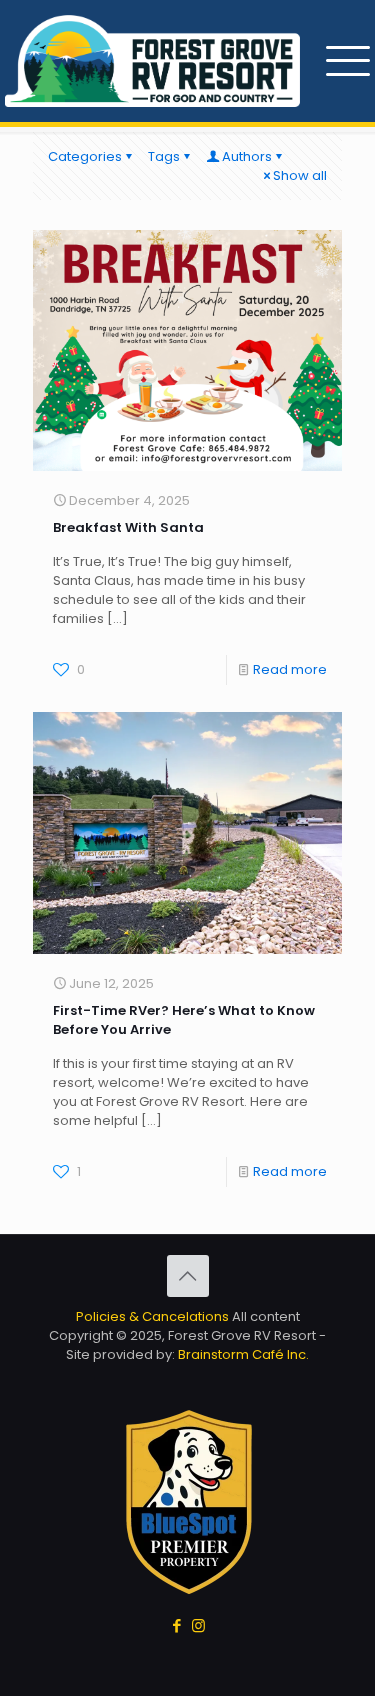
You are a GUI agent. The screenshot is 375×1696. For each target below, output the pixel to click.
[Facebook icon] (177, 1625)
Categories (85, 156)
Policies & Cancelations (152, 1316)
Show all (300, 175)
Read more (290, 669)
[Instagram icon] (198, 1625)
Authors (247, 156)
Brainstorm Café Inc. (243, 1354)
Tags (164, 156)
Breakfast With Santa (128, 527)
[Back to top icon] (188, 1276)
